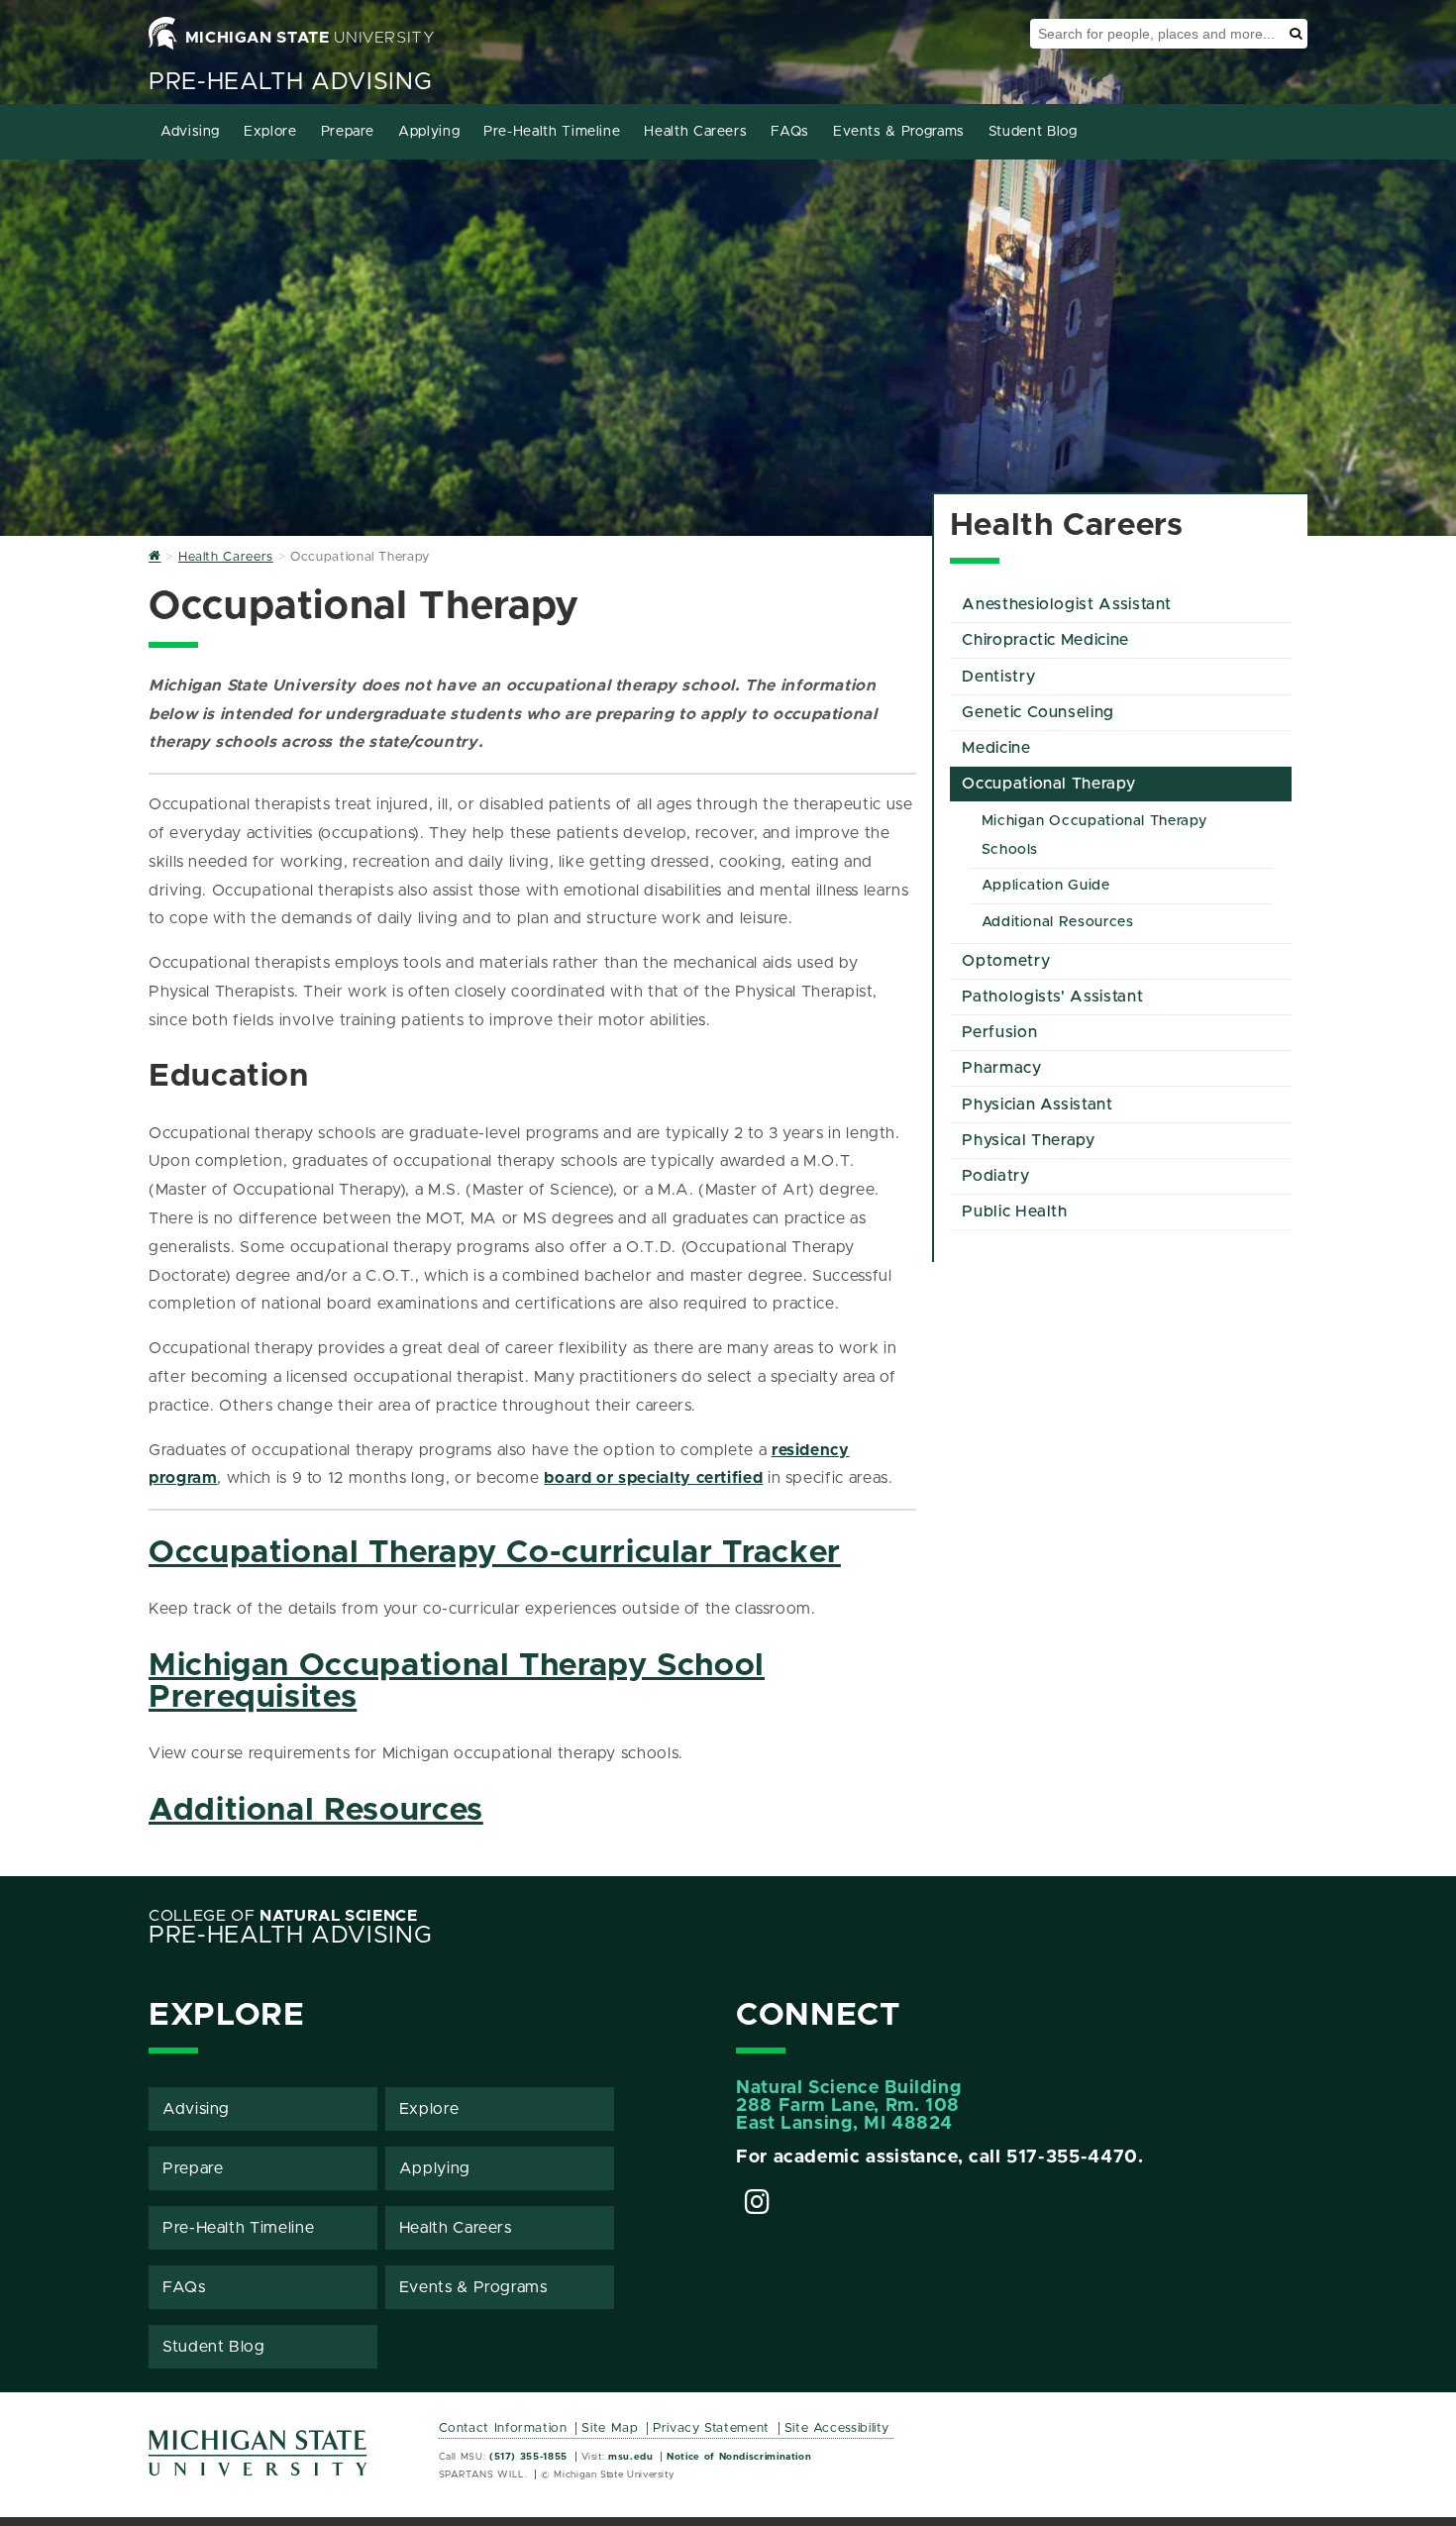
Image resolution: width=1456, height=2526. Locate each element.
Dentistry (998, 677)
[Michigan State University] (259, 2460)
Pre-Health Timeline (552, 132)
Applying (429, 132)
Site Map (610, 2428)
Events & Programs (899, 132)
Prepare (348, 132)
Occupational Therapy (1048, 784)
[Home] (155, 557)
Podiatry (995, 1176)
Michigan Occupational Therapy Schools (1094, 836)
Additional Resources (316, 1811)
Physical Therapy (1028, 1140)
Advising (190, 132)
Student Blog (1033, 132)
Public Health (1014, 1211)
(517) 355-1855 (528, 2457)
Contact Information (503, 2428)
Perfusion (999, 1032)
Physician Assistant (1037, 1105)
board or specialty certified (653, 1478)
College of (283, 1916)
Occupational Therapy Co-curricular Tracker (495, 1553)
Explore (270, 132)
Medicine (996, 748)
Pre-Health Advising (290, 82)
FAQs (790, 132)
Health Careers (695, 132)
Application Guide (1046, 886)
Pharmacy (1001, 1068)
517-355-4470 (1072, 2158)
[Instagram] (758, 2205)
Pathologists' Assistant (1052, 997)
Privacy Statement (711, 2428)
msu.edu (630, 2457)
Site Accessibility (837, 2428)
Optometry (1006, 961)
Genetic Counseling (1038, 712)
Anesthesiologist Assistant (1067, 604)
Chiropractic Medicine (1045, 640)
